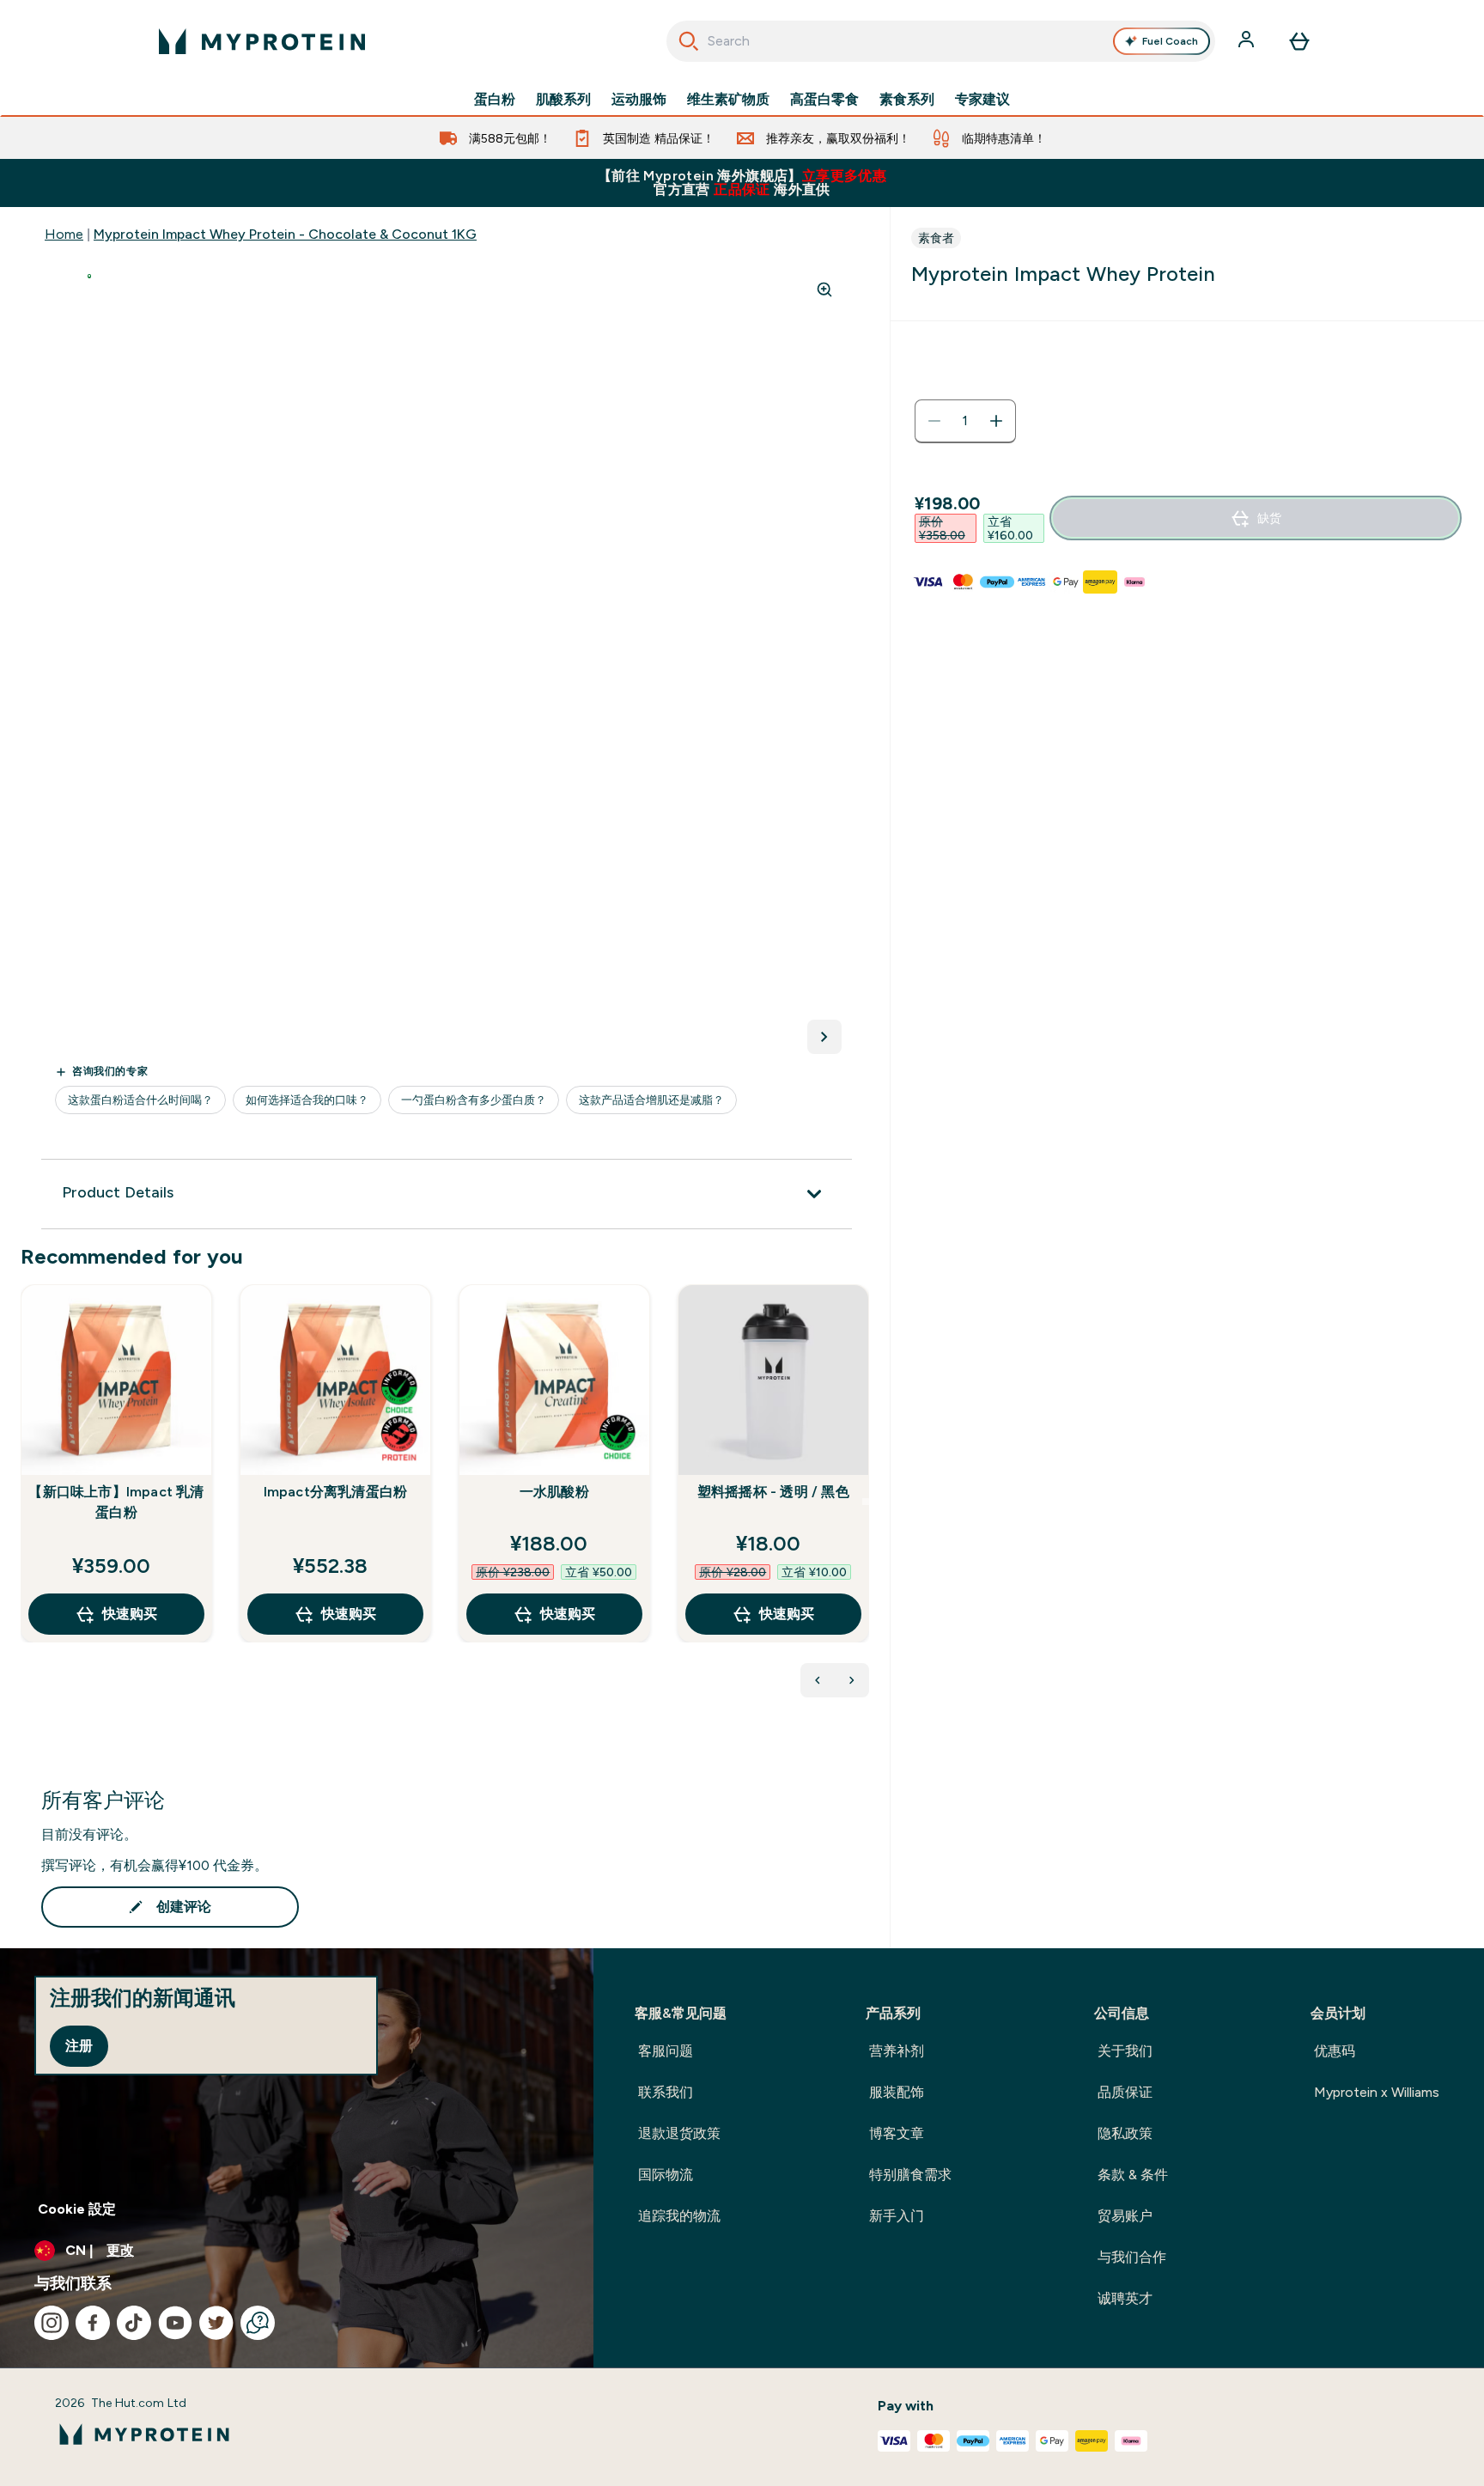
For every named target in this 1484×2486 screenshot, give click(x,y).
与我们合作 (1132, 2257)
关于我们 (1125, 2051)
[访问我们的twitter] (216, 2323)
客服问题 (666, 2051)
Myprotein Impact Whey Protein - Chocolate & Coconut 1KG (285, 234)
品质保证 (1125, 2092)
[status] (965, 421)
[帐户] (1248, 41)
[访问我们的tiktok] (134, 2323)
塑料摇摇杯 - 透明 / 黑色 (773, 1492)
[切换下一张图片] (824, 1037)
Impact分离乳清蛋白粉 (336, 1492)
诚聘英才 (1125, 2298)
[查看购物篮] (1299, 41)
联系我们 (666, 2092)
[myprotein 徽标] (262, 41)
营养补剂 (897, 2051)
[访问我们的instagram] (52, 2323)
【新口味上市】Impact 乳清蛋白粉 (116, 1502)
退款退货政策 (679, 2133)
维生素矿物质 (728, 100)
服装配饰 (897, 2092)
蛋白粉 (495, 100)
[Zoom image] (824, 289)
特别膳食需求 (910, 2175)
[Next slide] (866, 1502)
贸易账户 (1125, 2216)
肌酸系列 (563, 100)
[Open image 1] (89, 276)
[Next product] (852, 1680)
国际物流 (666, 2175)
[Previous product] (818, 1680)
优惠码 (1335, 2051)
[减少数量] (934, 421)
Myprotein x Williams (1377, 2092)
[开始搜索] (689, 41)
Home (64, 234)
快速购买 (130, 1614)
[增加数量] (996, 421)
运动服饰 (639, 100)
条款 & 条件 (1133, 2175)
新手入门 (897, 2216)
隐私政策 (1125, 2133)
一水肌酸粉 (554, 1492)
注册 (79, 2046)
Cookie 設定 (77, 2209)
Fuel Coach (1170, 41)
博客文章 (897, 2133)
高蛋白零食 (824, 100)
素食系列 (907, 100)
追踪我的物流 (679, 2216)
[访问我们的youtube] (175, 2323)
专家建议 (982, 100)
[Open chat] (258, 2323)
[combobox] (941, 41)
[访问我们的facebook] (93, 2323)
